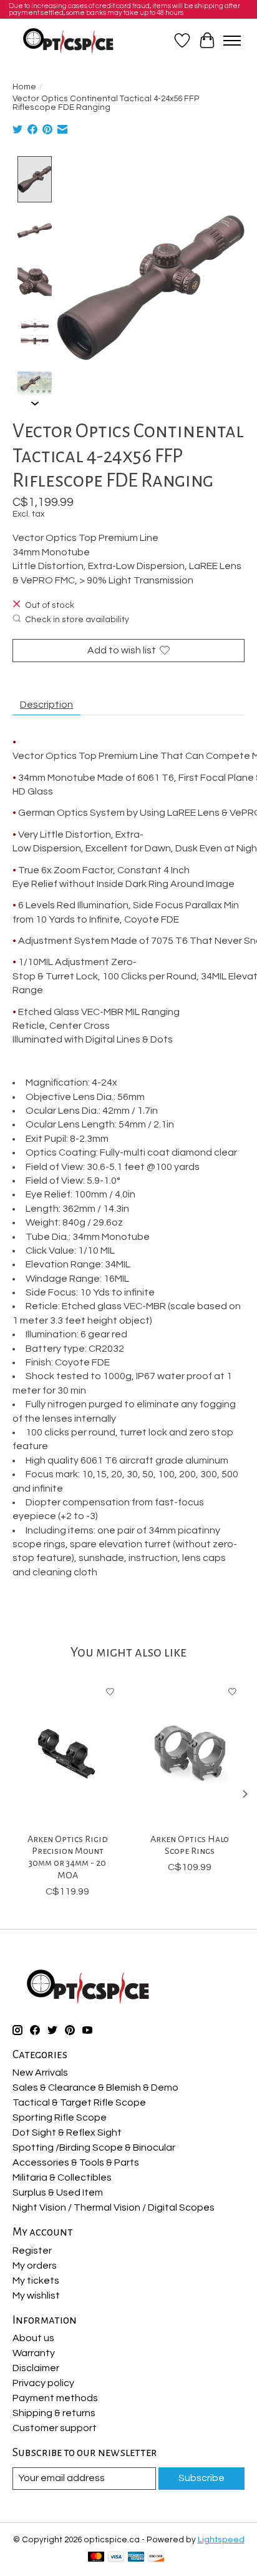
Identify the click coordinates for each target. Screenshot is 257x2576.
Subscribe (201, 2478)
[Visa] (116, 2558)
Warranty (34, 2353)
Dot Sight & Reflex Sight (67, 2133)
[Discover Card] (156, 2558)
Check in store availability (77, 620)
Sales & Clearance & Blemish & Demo (95, 2088)
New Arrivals (40, 2073)
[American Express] (136, 2558)
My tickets (36, 2281)
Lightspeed (221, 2540)
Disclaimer (36, 2368)
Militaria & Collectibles (62, 2177)
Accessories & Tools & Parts (76, 2162)
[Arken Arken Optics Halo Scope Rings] (190, 1753)
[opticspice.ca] (69, 41)
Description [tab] (46, 705)
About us (33, 2338)
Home (24, 87)
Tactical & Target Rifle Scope (79, 2103)
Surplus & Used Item (58, 2192)
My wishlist (36, 2296)
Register (32, 2251)
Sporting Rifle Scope (60, 2118)
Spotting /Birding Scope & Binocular (94, 2147)
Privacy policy (43, 2383)
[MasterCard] (96, 2558)
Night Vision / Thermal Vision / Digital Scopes (114, 2207)
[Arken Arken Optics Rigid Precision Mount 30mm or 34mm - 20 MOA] (67, 1753)
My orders (35, 2266)
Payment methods (55, 2398)
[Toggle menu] (232, 41)
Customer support (55, 2428)
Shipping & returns (54, 2413)
